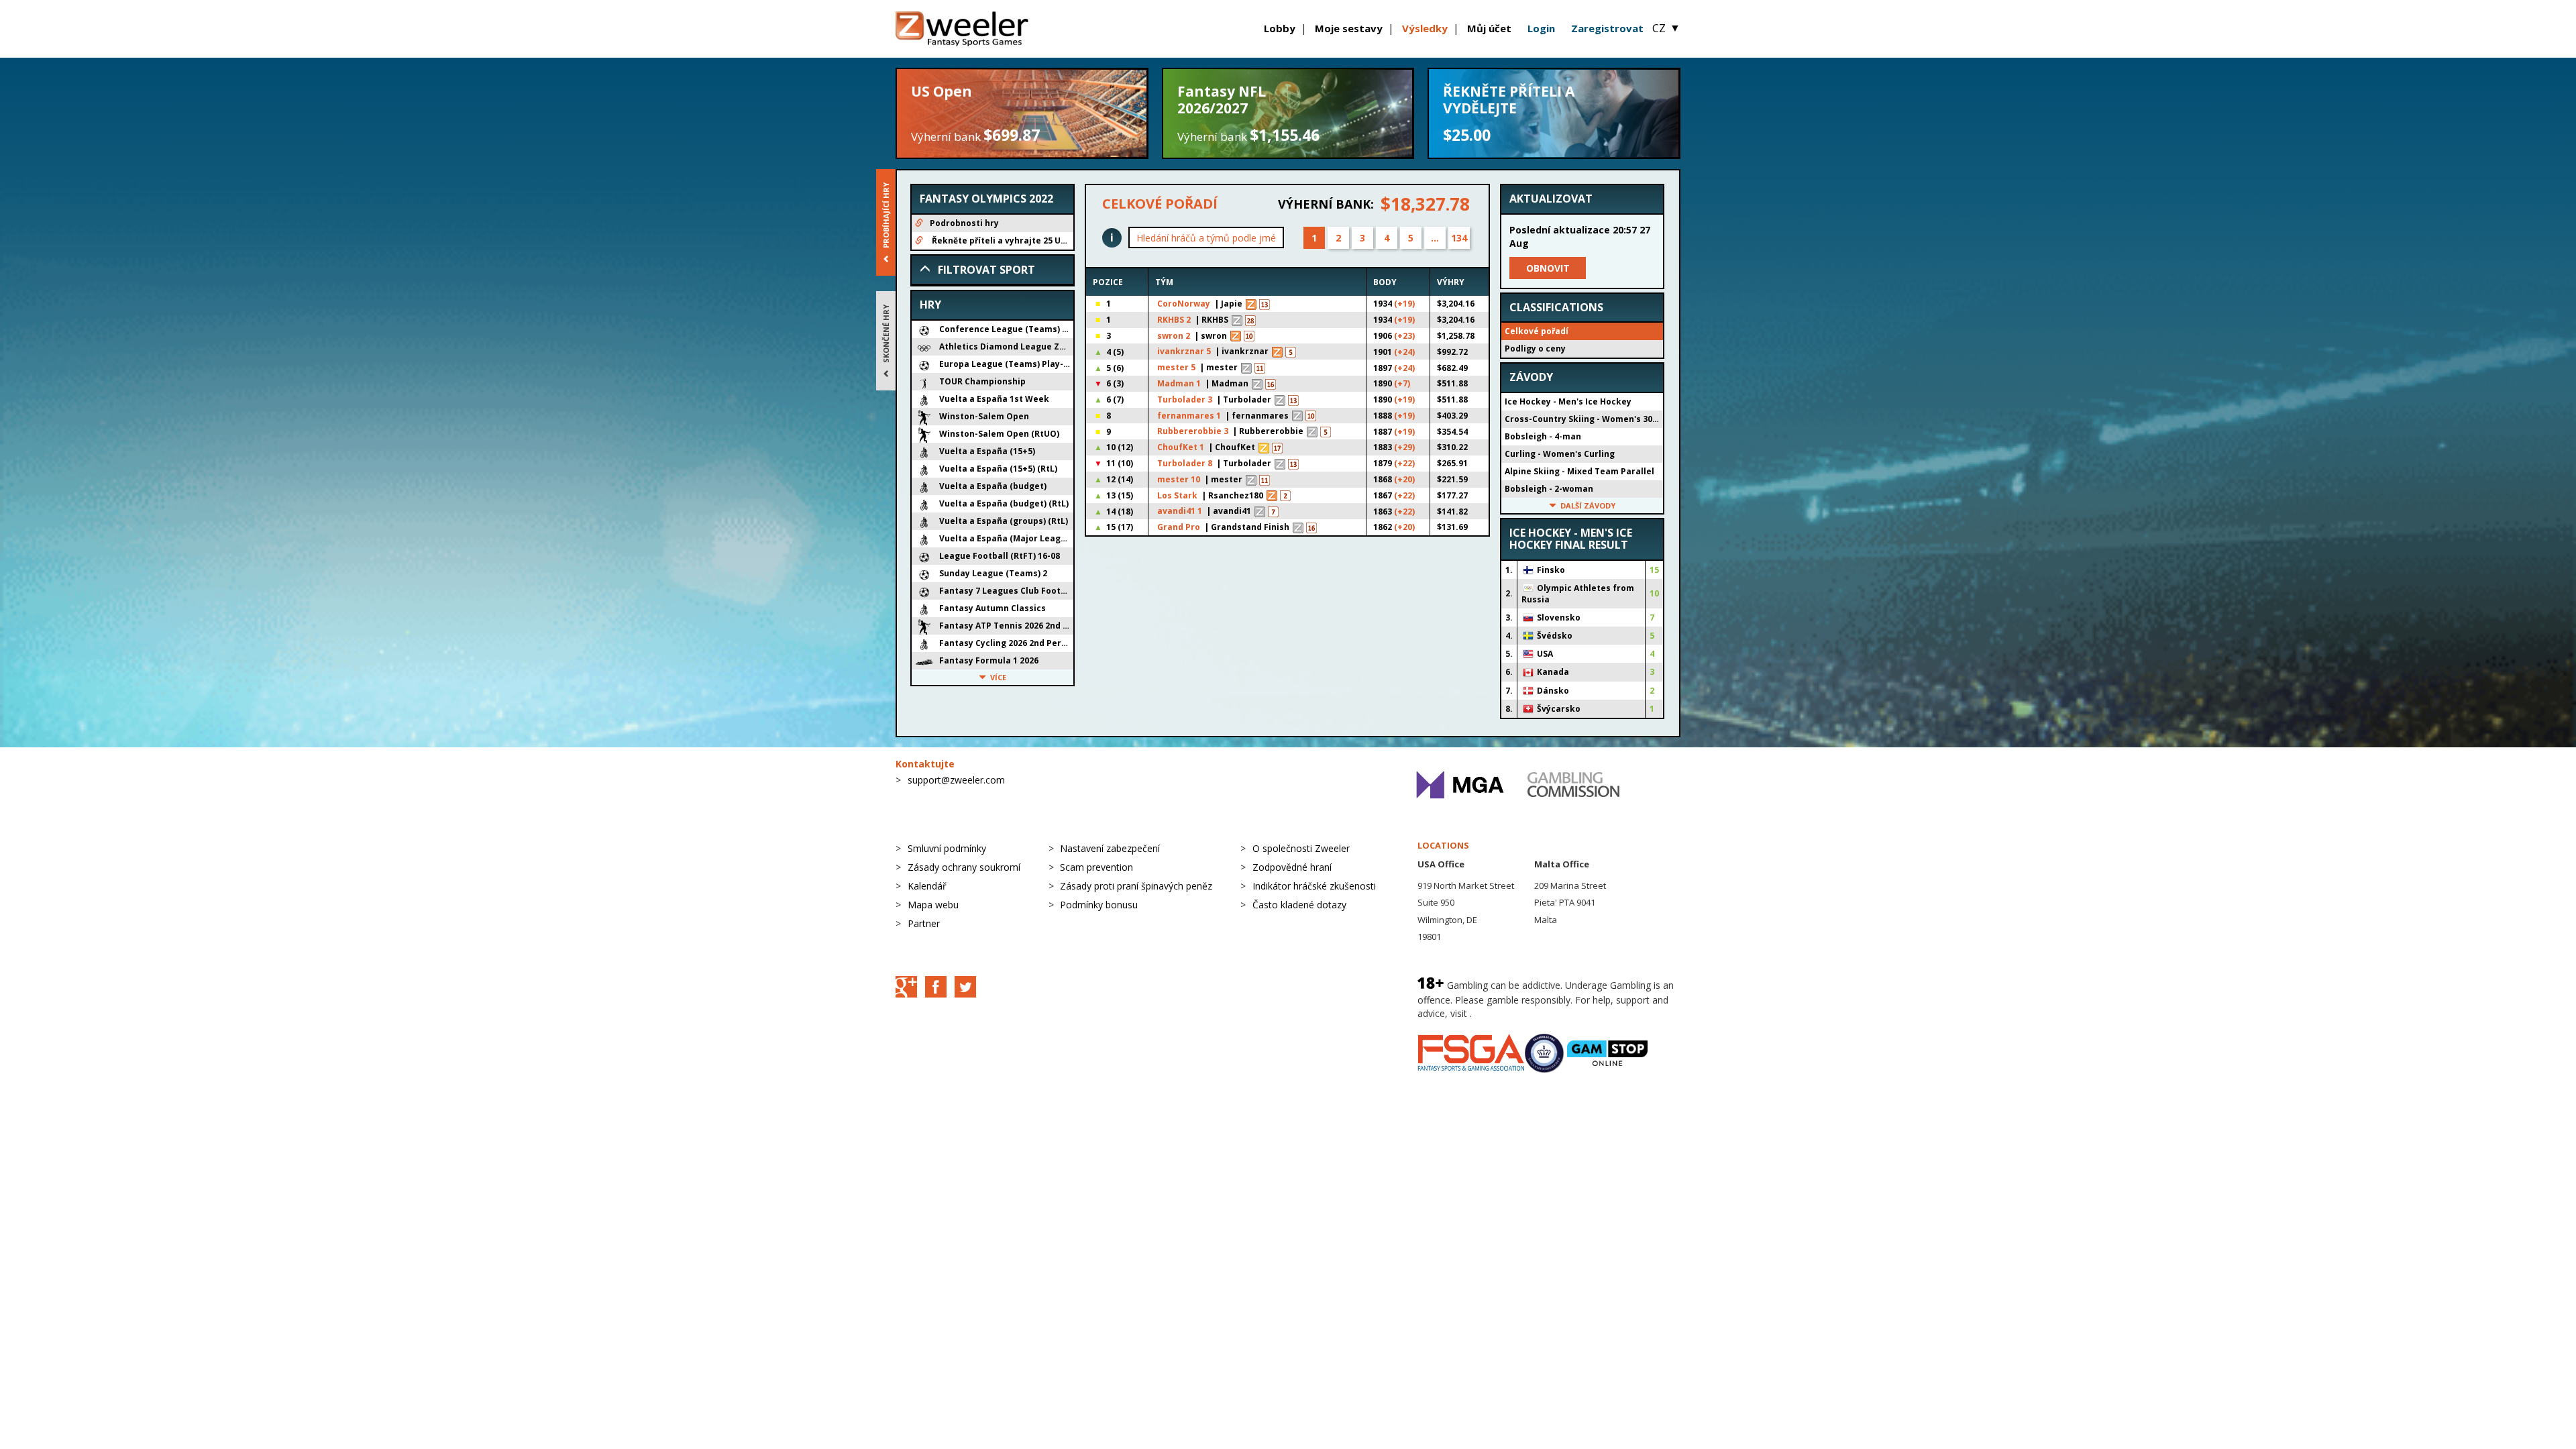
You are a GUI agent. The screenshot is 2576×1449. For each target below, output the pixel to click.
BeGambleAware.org (1519, 1013)
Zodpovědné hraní (1292, 867)
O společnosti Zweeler (1301, 848)
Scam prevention (1096, 867)
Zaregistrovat (1607, 28)
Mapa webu (933, 905)
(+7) (1402, 383)
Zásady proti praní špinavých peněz (1136, 886)
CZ (1666, 28)
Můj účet (1489, 28)
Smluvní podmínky (947, 848)
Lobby (1280, 28)
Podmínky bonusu (1099, 905)
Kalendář (927, 886)
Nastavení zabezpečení (1110, 848)
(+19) (1404, 304)
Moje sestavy (1349, 28)
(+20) (1404, 479)
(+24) (1404, 352)
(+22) (1404, 463)
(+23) (1404, 336)
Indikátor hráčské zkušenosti (1314, 886)
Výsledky (1425, 28)
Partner (924, 923)
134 (1459, 238)
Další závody (1588, 505)
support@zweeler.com (956, 780)
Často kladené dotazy (1299, 905)
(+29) (1404, 447)
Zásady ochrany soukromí (964, 867)
